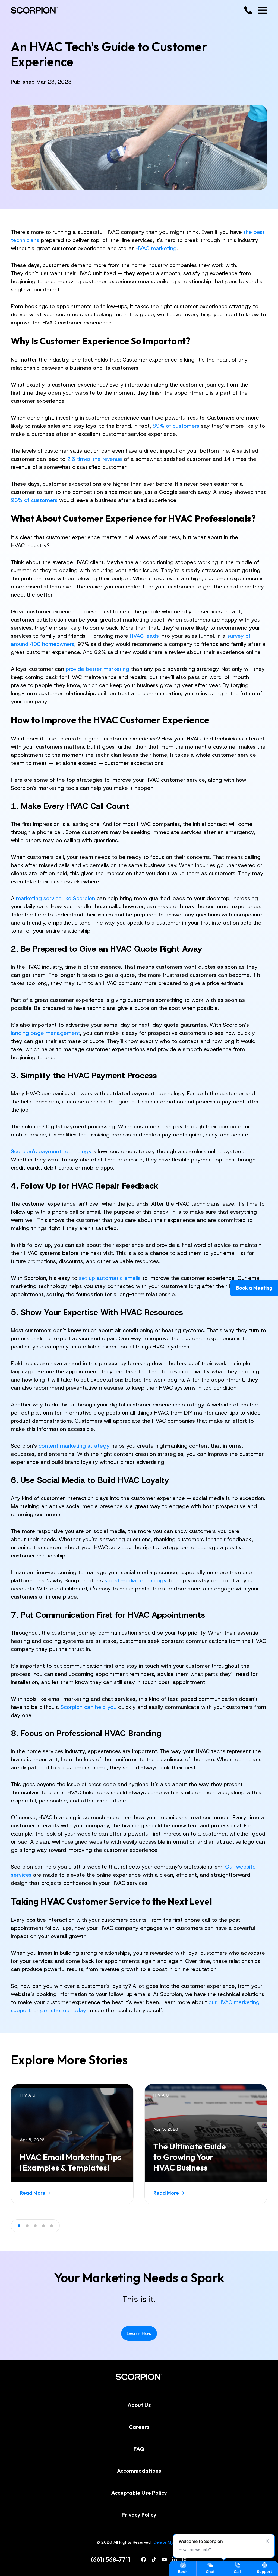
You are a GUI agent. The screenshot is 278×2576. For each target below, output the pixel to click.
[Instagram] (185, 2559)
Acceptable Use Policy (139, 2493)
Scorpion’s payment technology (51, 1151)
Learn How (139, 2333)
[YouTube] (164, 2559)
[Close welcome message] (267, 2541)
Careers (139, 2427)
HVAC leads (144, 636)
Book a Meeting (254, 1288)
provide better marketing (97, 669)
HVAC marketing (156, 248)
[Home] (34, 10)
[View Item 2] (27, 2226)
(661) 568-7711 (111, 2559)
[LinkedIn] (175, 2559)
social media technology (136, 1580)
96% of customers (34, 500)
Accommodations (139, 2471)
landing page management (45, 1033)
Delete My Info (168, 2542)
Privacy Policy (139, 2515)
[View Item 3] (35, 2226)
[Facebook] (144, 2559)
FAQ (139, 2449)
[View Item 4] (43, 2226)
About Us (139, 2405)
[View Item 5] (52, 2226)
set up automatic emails (110, 1278)
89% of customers (176, 426)
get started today (63, 2010)
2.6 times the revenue (95, 459)
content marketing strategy (74, 1446)
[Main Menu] (262, 10)
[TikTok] (154, 2559)
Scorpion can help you (89, 1707)
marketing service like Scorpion (56, 898)
